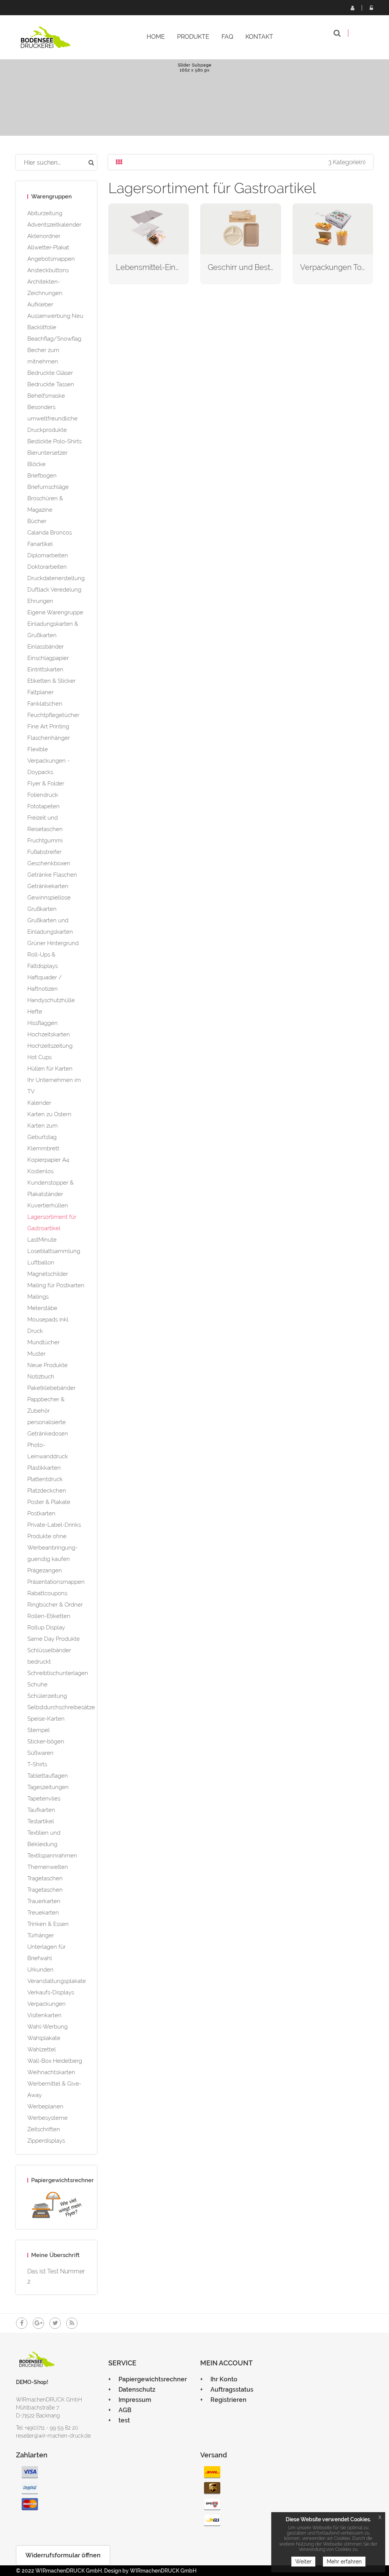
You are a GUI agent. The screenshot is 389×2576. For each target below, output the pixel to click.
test (124, 2420)
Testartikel (41, 1821)
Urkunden (40, 1970)
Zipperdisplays (46, 2141)
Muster (36, 1354)
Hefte (35, 1012)
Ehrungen (40, 601)
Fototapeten (43, 806)
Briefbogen (42, 476)
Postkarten (41, 1513)
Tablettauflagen (48, 1776)
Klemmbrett (43, 1148)
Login (371, 8)
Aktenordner (44, 236)
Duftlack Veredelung (54, 590)
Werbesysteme (47, 2118)
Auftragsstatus (232, 2390)
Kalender (39, 1103)
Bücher (37, 521)
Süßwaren (40, 1753)
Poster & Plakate (49, 1502)
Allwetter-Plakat (48, 247)
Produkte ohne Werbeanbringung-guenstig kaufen (52, 1548)
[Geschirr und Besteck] (241, 228)
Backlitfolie (42, 327)
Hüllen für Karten (50, 1069)
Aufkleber (40, 305)
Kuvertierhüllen (48, 1206)
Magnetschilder (48, 1274)
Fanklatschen (45, 704)
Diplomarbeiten (48, 555)
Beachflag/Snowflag (54, 339)
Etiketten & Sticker (51, 681)
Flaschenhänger (49, 738)
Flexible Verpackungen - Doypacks (48, 761)
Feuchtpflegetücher (53, 715)
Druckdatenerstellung (56, 578)
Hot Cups (40, 1057)
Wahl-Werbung (47, 2027)
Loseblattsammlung (54, 1251)
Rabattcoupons (47, 1593)
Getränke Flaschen (52, 875)
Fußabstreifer (44, 852)
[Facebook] (22, 2323)
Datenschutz (137, 2390)
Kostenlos (40, 1171)
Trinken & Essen (48, 1924)
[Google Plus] (38, 2323)
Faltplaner (40, 692)
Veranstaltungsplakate (57, 1981)
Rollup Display (46, 1627)
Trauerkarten (44, 1901)
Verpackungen (47, 2004)
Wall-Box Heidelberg (55, 2061)
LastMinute (42, 1240)
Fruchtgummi (45, 841)
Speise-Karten (46, 1719)
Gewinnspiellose (49, 898)
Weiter (303, 2562)
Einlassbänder (46, 647)
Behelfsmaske (46, 396)
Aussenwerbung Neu (55, 316)
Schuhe (37, 1685)
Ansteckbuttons (48, 270)
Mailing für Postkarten (56, 1285)
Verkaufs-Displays (51, 1992)
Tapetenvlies (44, 1799)
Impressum (135, 2400)
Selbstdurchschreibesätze (61, 1707)
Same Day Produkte (54, 1639)
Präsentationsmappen (56, 1582)
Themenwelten (48, 1867)
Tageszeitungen (48, 1787)
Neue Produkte (47, 1365)
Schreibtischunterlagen (58, 1673)
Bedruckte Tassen (51, 384)
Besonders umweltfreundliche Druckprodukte (52, 419)
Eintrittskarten (45, 669)
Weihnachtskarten (51, 2072)
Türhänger (41, 1935)
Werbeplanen (45, 2106)
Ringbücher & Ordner (55, 1605)
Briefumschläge (48, 487)
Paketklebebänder (51, 1388)
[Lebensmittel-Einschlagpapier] (149, 228)
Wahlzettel (42, 2049)
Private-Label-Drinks (54, 1525)
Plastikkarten (44, 1468)
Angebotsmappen (51, 259)
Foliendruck (43, 795)
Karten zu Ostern (49, 1114)
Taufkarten (41, 1810)
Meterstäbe (42, 1308)
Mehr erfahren (344, 2562)
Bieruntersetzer (47, 453)
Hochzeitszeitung (50, 1046)
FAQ (227, 37)
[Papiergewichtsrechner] (56, 2206)
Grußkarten (42, 909)
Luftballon (41, 1263)
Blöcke (36, 464)
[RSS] (72, 2323)
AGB (125, 2410)
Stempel (39, 1730)
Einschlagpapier (48, 658)
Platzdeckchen (47, 1491)
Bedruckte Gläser (50, 373)
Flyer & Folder (46, 784)
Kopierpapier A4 (48, 1160)
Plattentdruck (45, 1479)
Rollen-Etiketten (49, 1616)
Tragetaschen (45, 1878)
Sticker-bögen (46, 1742)
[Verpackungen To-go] (333, 228)
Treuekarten (43, 1913)
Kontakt (259, 37)
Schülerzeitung (47, 1696)
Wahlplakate (44, 2038)
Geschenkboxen (49, 863)
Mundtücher (43, 1342)
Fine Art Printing (48, 726)
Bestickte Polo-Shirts (55, 441)
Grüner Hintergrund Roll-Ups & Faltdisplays (53, 955)
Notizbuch (41, 1377)
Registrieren (352, 8)
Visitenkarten (44, 2015)
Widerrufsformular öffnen (63, 2555)
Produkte (193, 37)
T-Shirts (37, 1764)
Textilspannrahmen (52, 1856)
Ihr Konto (224, 2379)
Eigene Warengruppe (55, 612)
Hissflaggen (43, 1023)
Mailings (38, 1297)
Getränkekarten (48, 886)
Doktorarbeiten (47, 567)
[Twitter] (55, 2323)
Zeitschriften (44, 2129)
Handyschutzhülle (51, 1000)
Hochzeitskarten (49, 1034)
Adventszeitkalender (54, 225)
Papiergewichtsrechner (153, 2379)
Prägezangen (45, 1570)
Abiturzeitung (45, 213)
